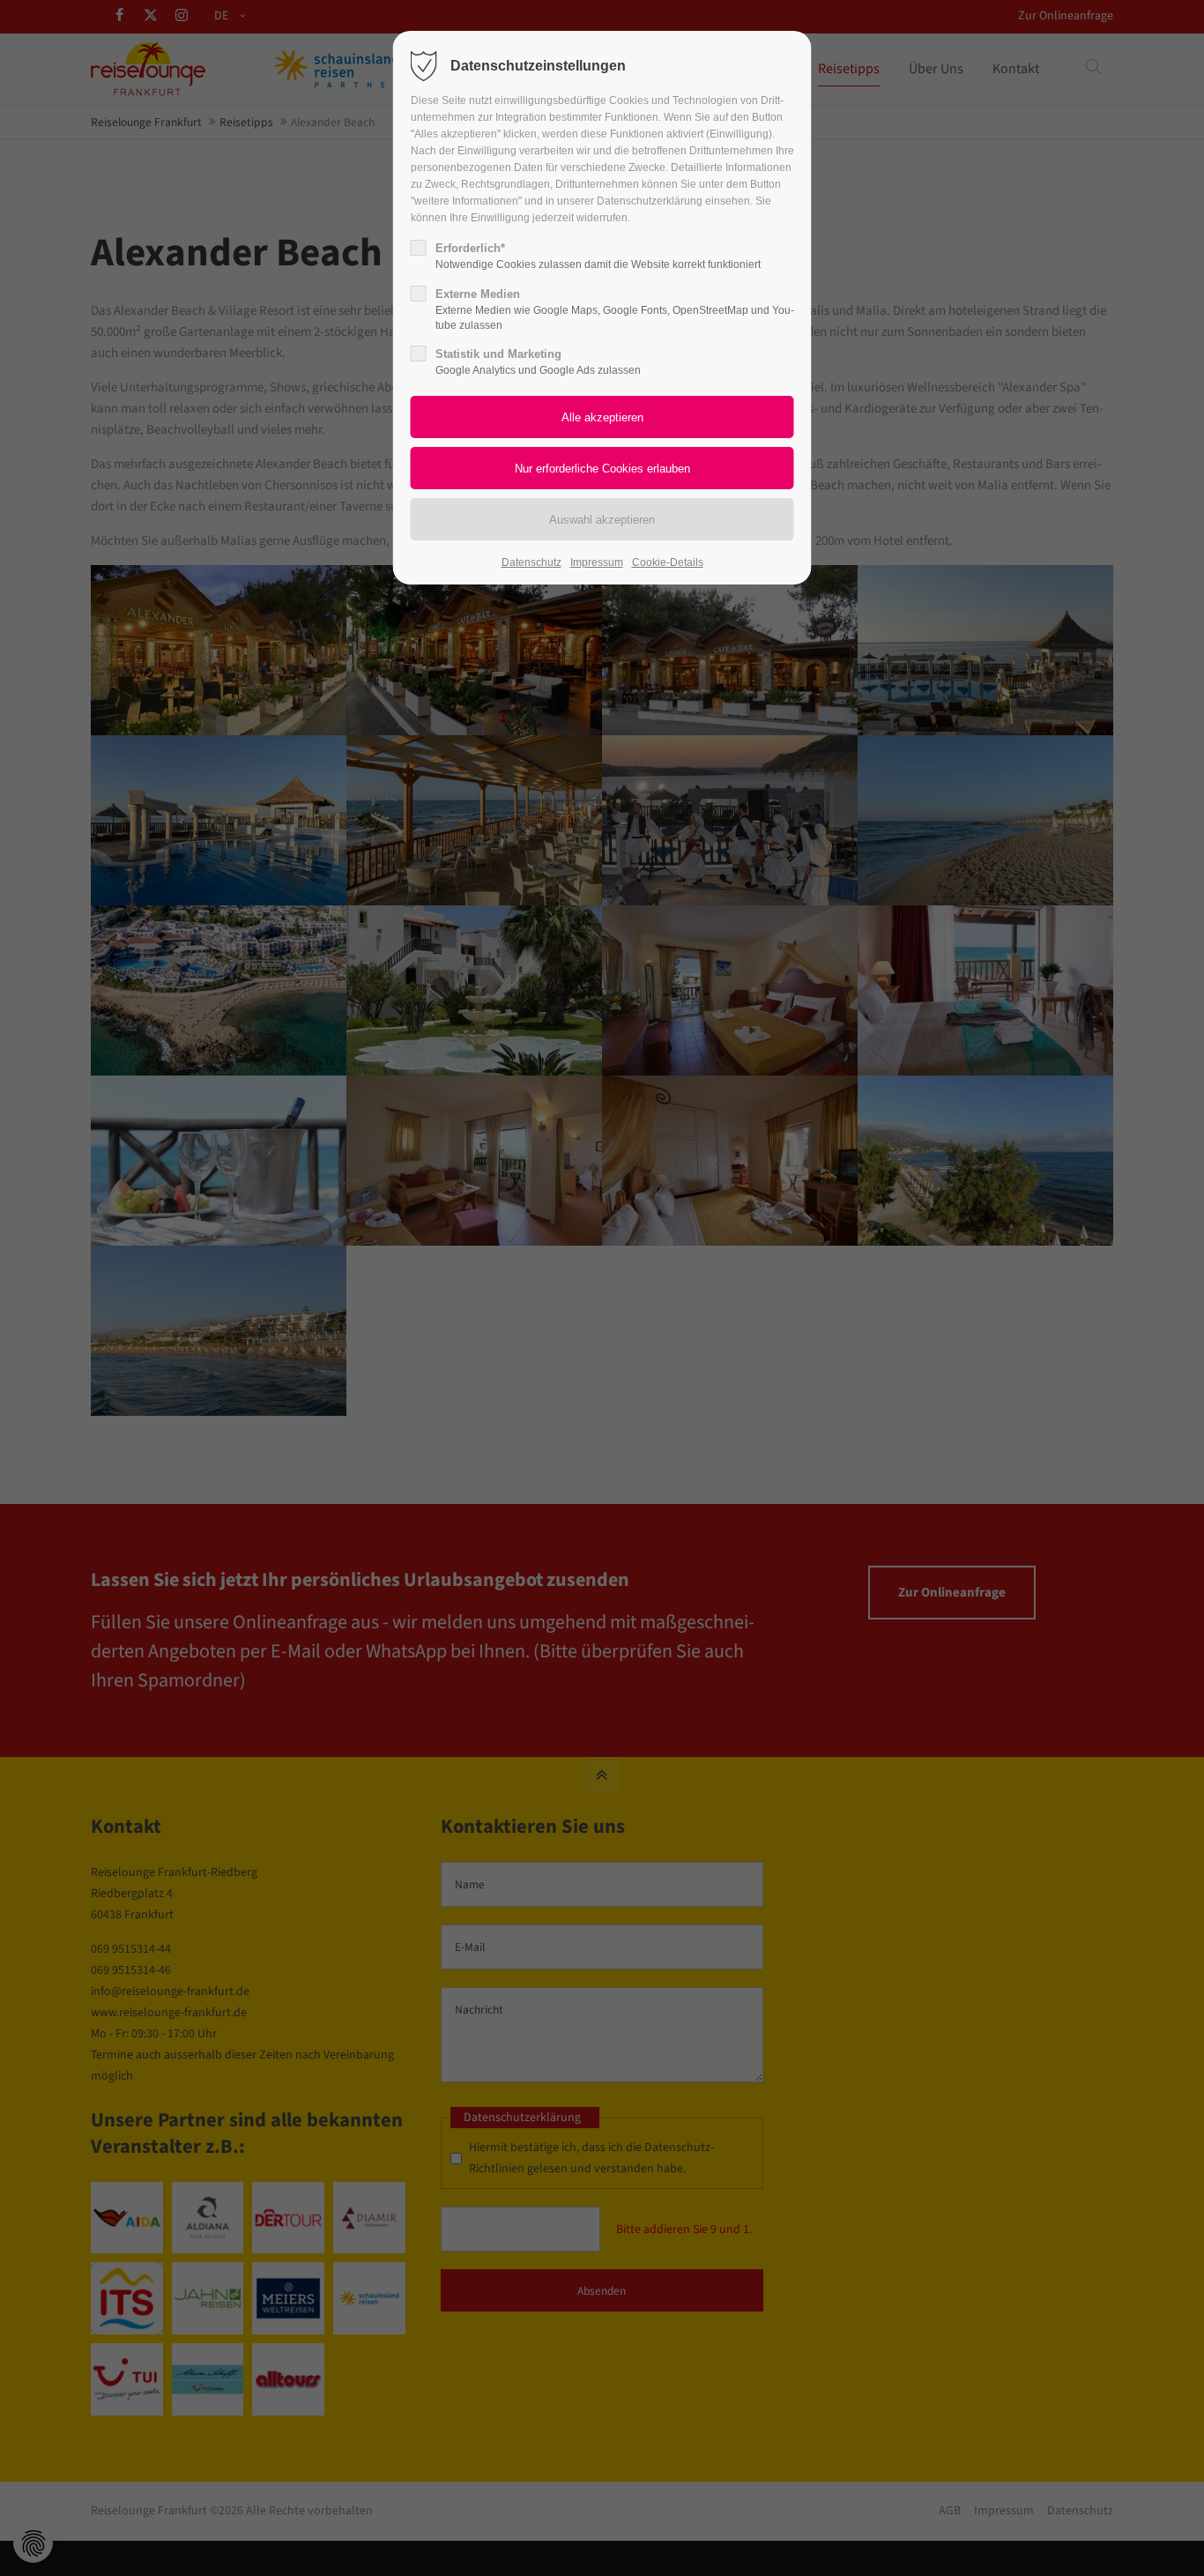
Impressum (597, 562)
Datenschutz (531, 562)
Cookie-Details (668, 562)
